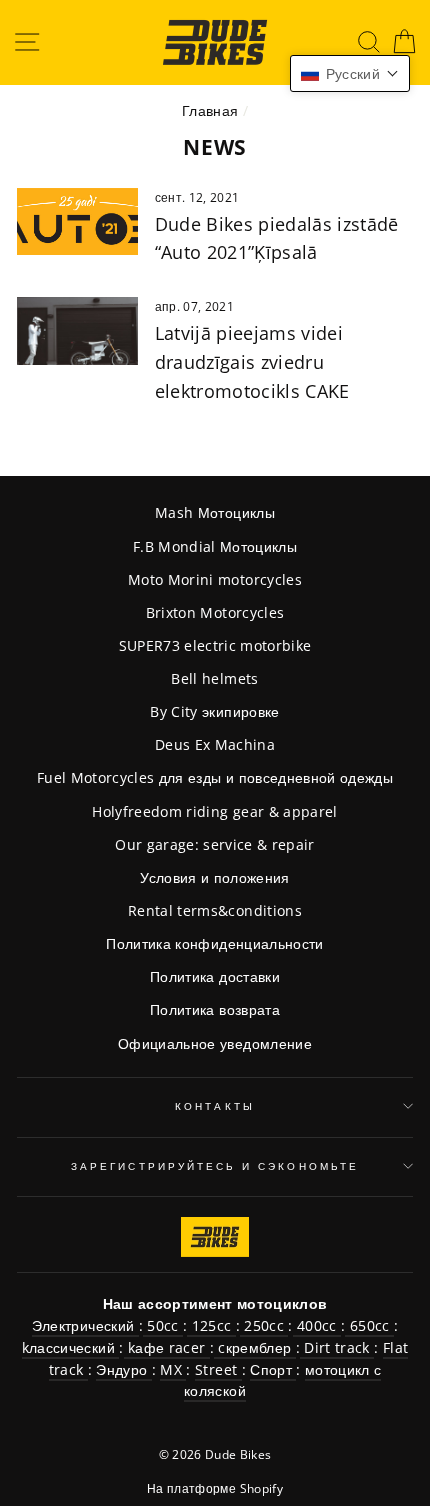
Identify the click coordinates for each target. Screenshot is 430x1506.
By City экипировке (214, 711)
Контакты (214, 1106)
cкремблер (255, 1347)
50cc (163, 1325)
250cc (264, 1325)
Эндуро (123, 1369)
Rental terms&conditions (215, 910)
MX (173, 1369)
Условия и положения (214, 877)
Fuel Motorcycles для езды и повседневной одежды (215, 777)
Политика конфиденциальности (214, 943)
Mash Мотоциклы (215, 512)
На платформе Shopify (215, 1488)
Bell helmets (214, 678)
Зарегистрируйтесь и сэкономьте (215, 1166)
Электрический (85, 1325)
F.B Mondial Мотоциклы (215, 546)
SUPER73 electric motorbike (215, 645)
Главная (210, 110)
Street (218, 1369)
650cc (369, 1325)
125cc (211, 1325)
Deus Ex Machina (215, 744)
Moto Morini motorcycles (215, 579)
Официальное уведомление (215, 1043)
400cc (317, 1325)
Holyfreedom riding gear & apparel (214, 811)
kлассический (70, 1347)
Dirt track (337, 1347)
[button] (350, 73)
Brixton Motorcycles (215, 612)
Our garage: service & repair (215, 844)
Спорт (273, 1369)
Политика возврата (215, 1009)
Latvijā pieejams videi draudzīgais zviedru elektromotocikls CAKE (252, 362)
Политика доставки (215, 976)
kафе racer (167, 1347)
